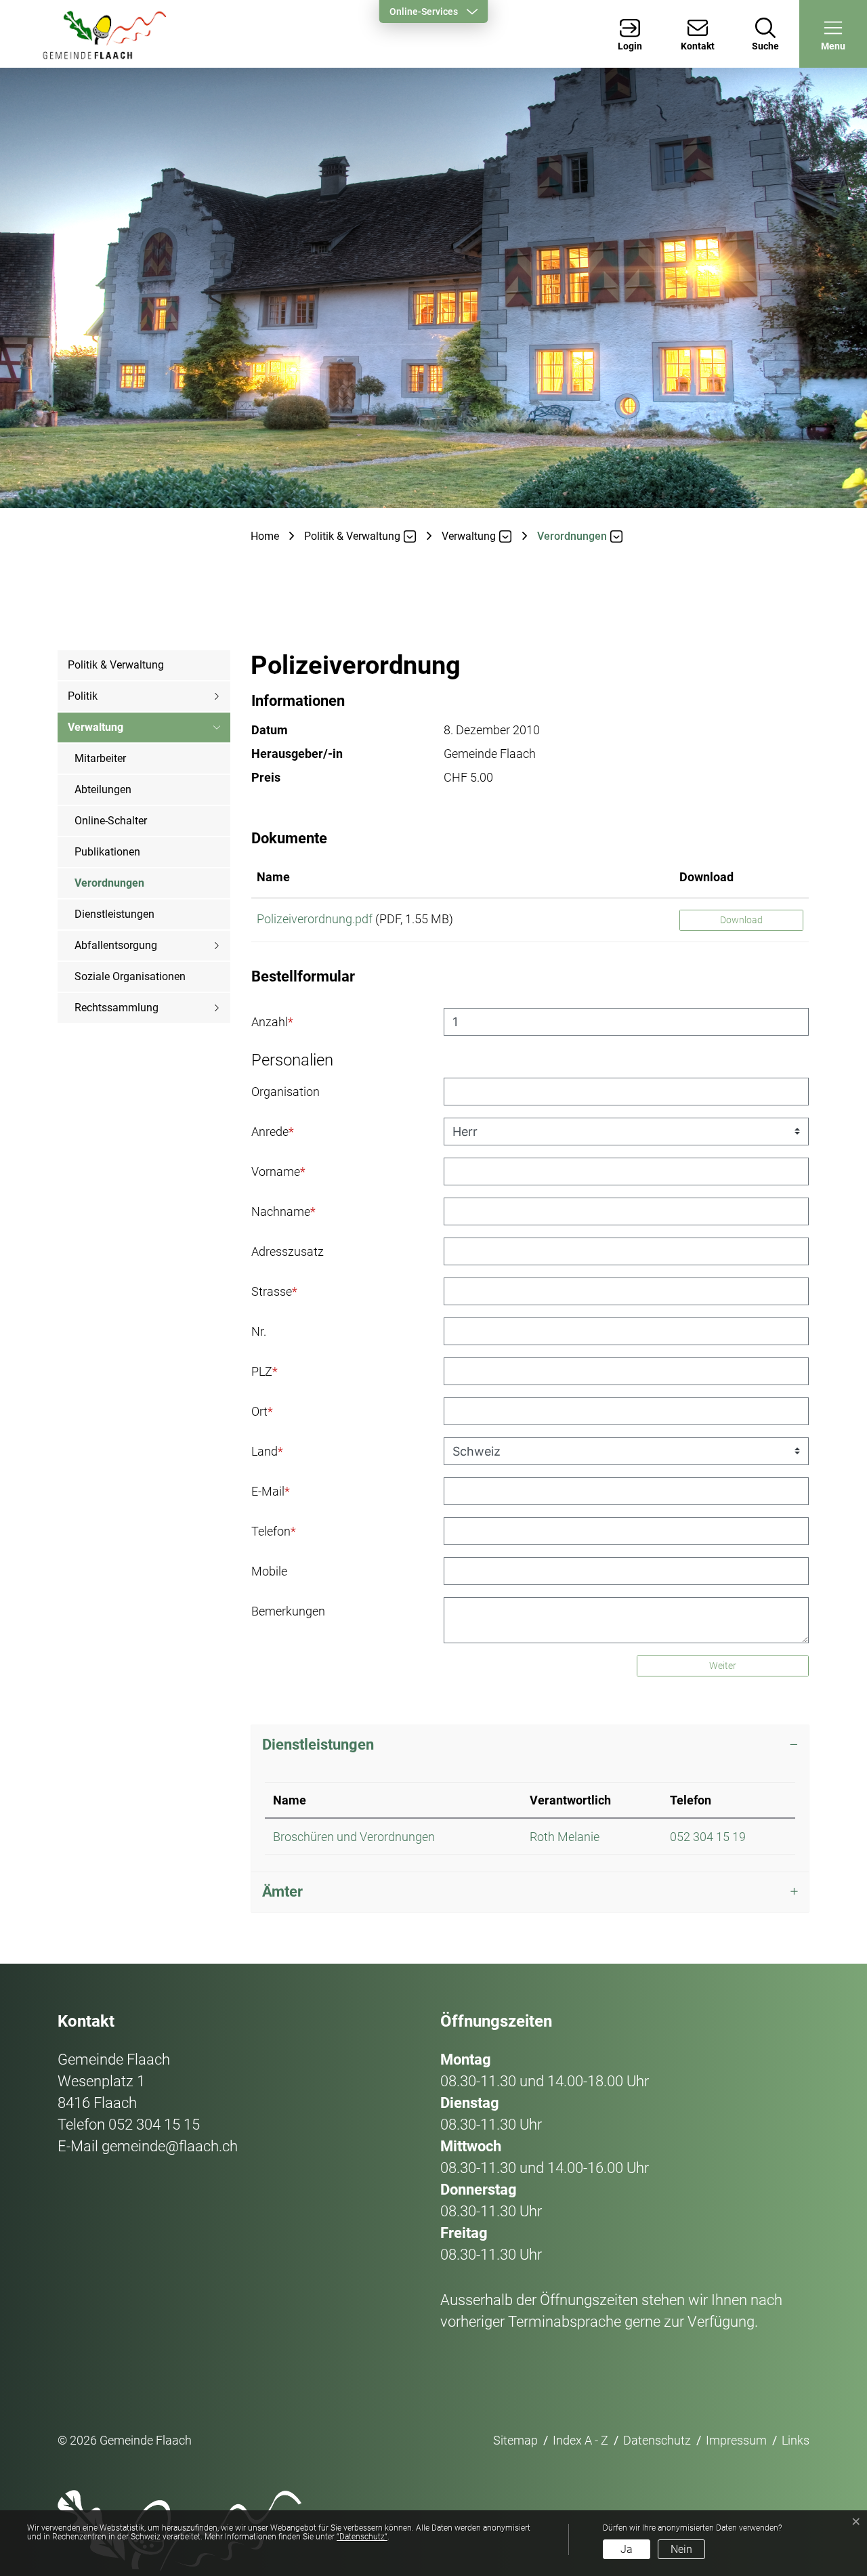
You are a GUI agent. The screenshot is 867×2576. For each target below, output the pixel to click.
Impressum (736, 2440)
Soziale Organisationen (130, 976)
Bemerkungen (288, 1611)
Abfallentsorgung (116, 945)
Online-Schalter (111, 821)
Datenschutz (657, 2440)
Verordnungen (109, 888)
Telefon (274, 1531)
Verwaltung (96, 727)
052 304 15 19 (708, 1837)
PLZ (265, 1371)
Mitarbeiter (100, 758)
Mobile (269, 1571)
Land (267, 1451)
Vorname (278, 1171)
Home (265, 536)
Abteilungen (103, 789)
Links (796, 2440)
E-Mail (271, 1491)
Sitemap (515, 2440)
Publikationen (107, 852)
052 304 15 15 (154, 2125)
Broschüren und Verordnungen (354, 1837)
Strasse (274, 1291)
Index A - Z (580, 2440)
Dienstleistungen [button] (318, 1745)
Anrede (273, 1132)
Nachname (283, 1211)
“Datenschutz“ (362, 2537)
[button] (833, 34)
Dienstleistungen (114, 914)
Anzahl (272, 1022)
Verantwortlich (570, 1800)
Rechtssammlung (117, 1008)
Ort (262, 1411)
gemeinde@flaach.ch (170, 2146)
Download (706, 877)
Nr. (259, 1331)
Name (273, 877)
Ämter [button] (282, 1892)
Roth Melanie (565, 1837)
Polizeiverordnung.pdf (315, 919)
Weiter (723, 1666)
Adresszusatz (288, 1251)
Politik (83, 696)
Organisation (286, 1092)
